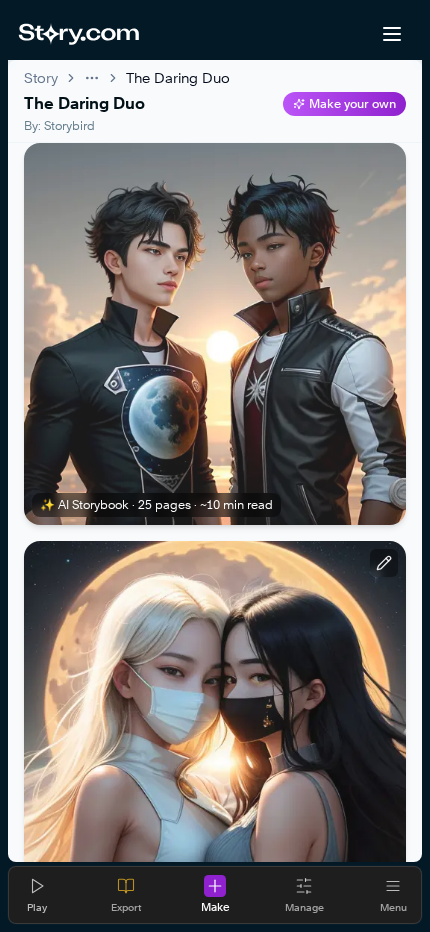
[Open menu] (392, 34)
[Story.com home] (78, 34)
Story (41, 77)
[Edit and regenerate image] (384, 563)
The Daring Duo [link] (178, 77)
